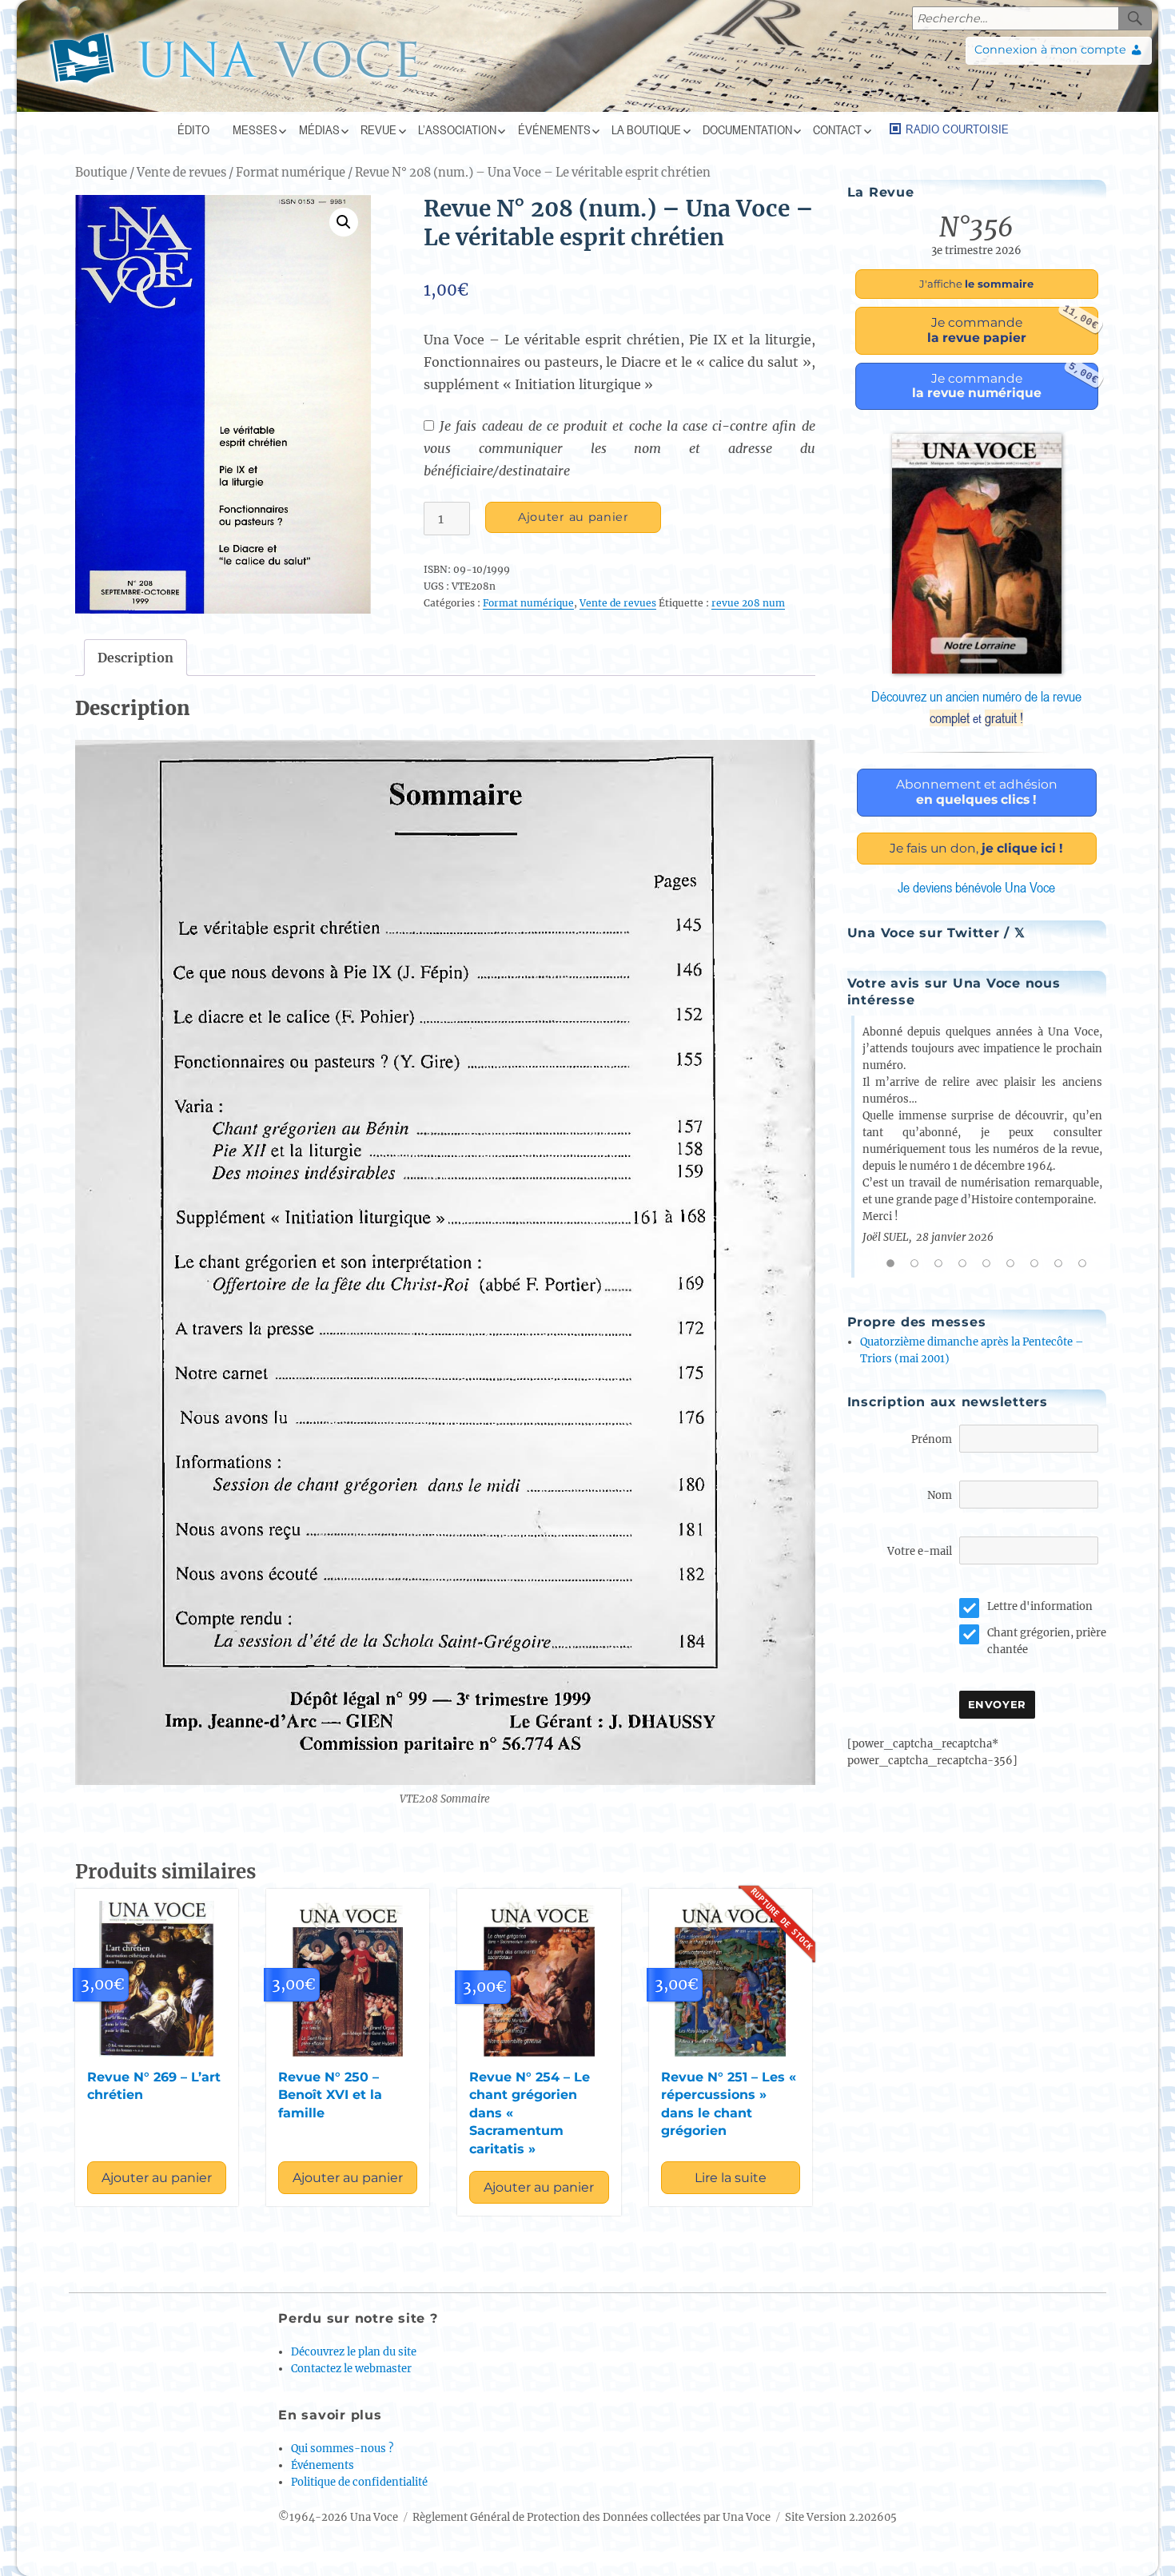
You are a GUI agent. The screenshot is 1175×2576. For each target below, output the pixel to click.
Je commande (1013, 326)
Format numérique (291, 173)
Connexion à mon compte (1050, 50)
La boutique (646, 129)
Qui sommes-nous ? (342, 2449)
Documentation (747, 129)
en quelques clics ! (977, 792)
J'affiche (976, 284)
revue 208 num (748, 603)
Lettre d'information (1040, 1606)
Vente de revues (181, 173)
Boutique (101, 173)
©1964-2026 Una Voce (338, 2517)
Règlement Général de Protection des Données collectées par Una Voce (591, 2517)
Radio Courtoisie (957, 129)
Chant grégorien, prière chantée (1047, 1641)
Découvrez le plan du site (354, 2352)
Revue (378, 129)
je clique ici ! (976, 848)
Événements (554, 129)
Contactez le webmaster (351, 2369)
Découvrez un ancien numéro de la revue (976, 707)
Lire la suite (731, 2178)
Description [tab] (135, 658)
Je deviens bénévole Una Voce (976, 887)
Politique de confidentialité (359, 2482)
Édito (193, 129)
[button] (344, 222)
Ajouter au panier (573, 517)
